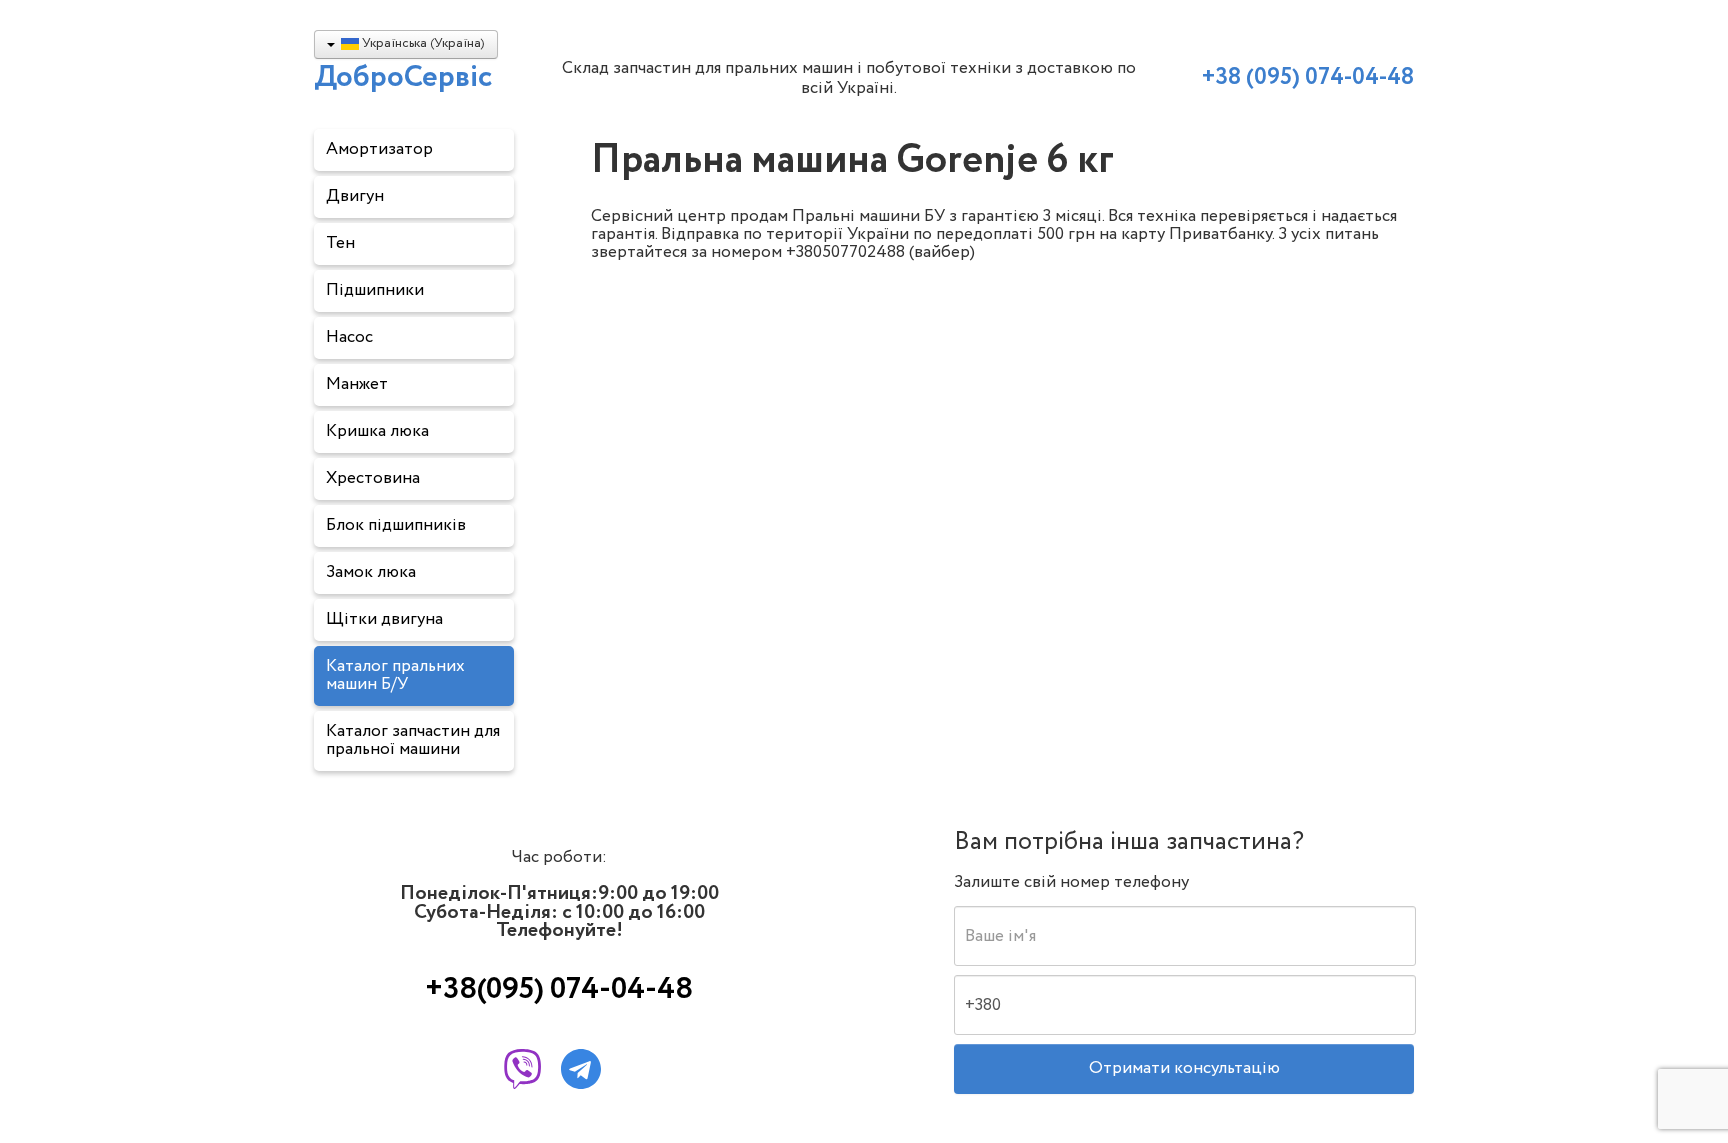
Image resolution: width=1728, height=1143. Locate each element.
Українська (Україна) (422, 43)
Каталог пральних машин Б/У (395, 675)
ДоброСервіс (403, 77)
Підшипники (375, 290)
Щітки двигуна (384, 619)
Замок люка (371, 572)
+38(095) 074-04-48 (559, 983)
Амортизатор (379, 149)
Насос (349, 337)
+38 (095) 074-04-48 (1307, 81)
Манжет (357, 384)
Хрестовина (373, 478)
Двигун (355, 196)
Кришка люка (377, 431)
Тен (340, 243)
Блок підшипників (396, 525)
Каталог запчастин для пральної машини (413, 740)
